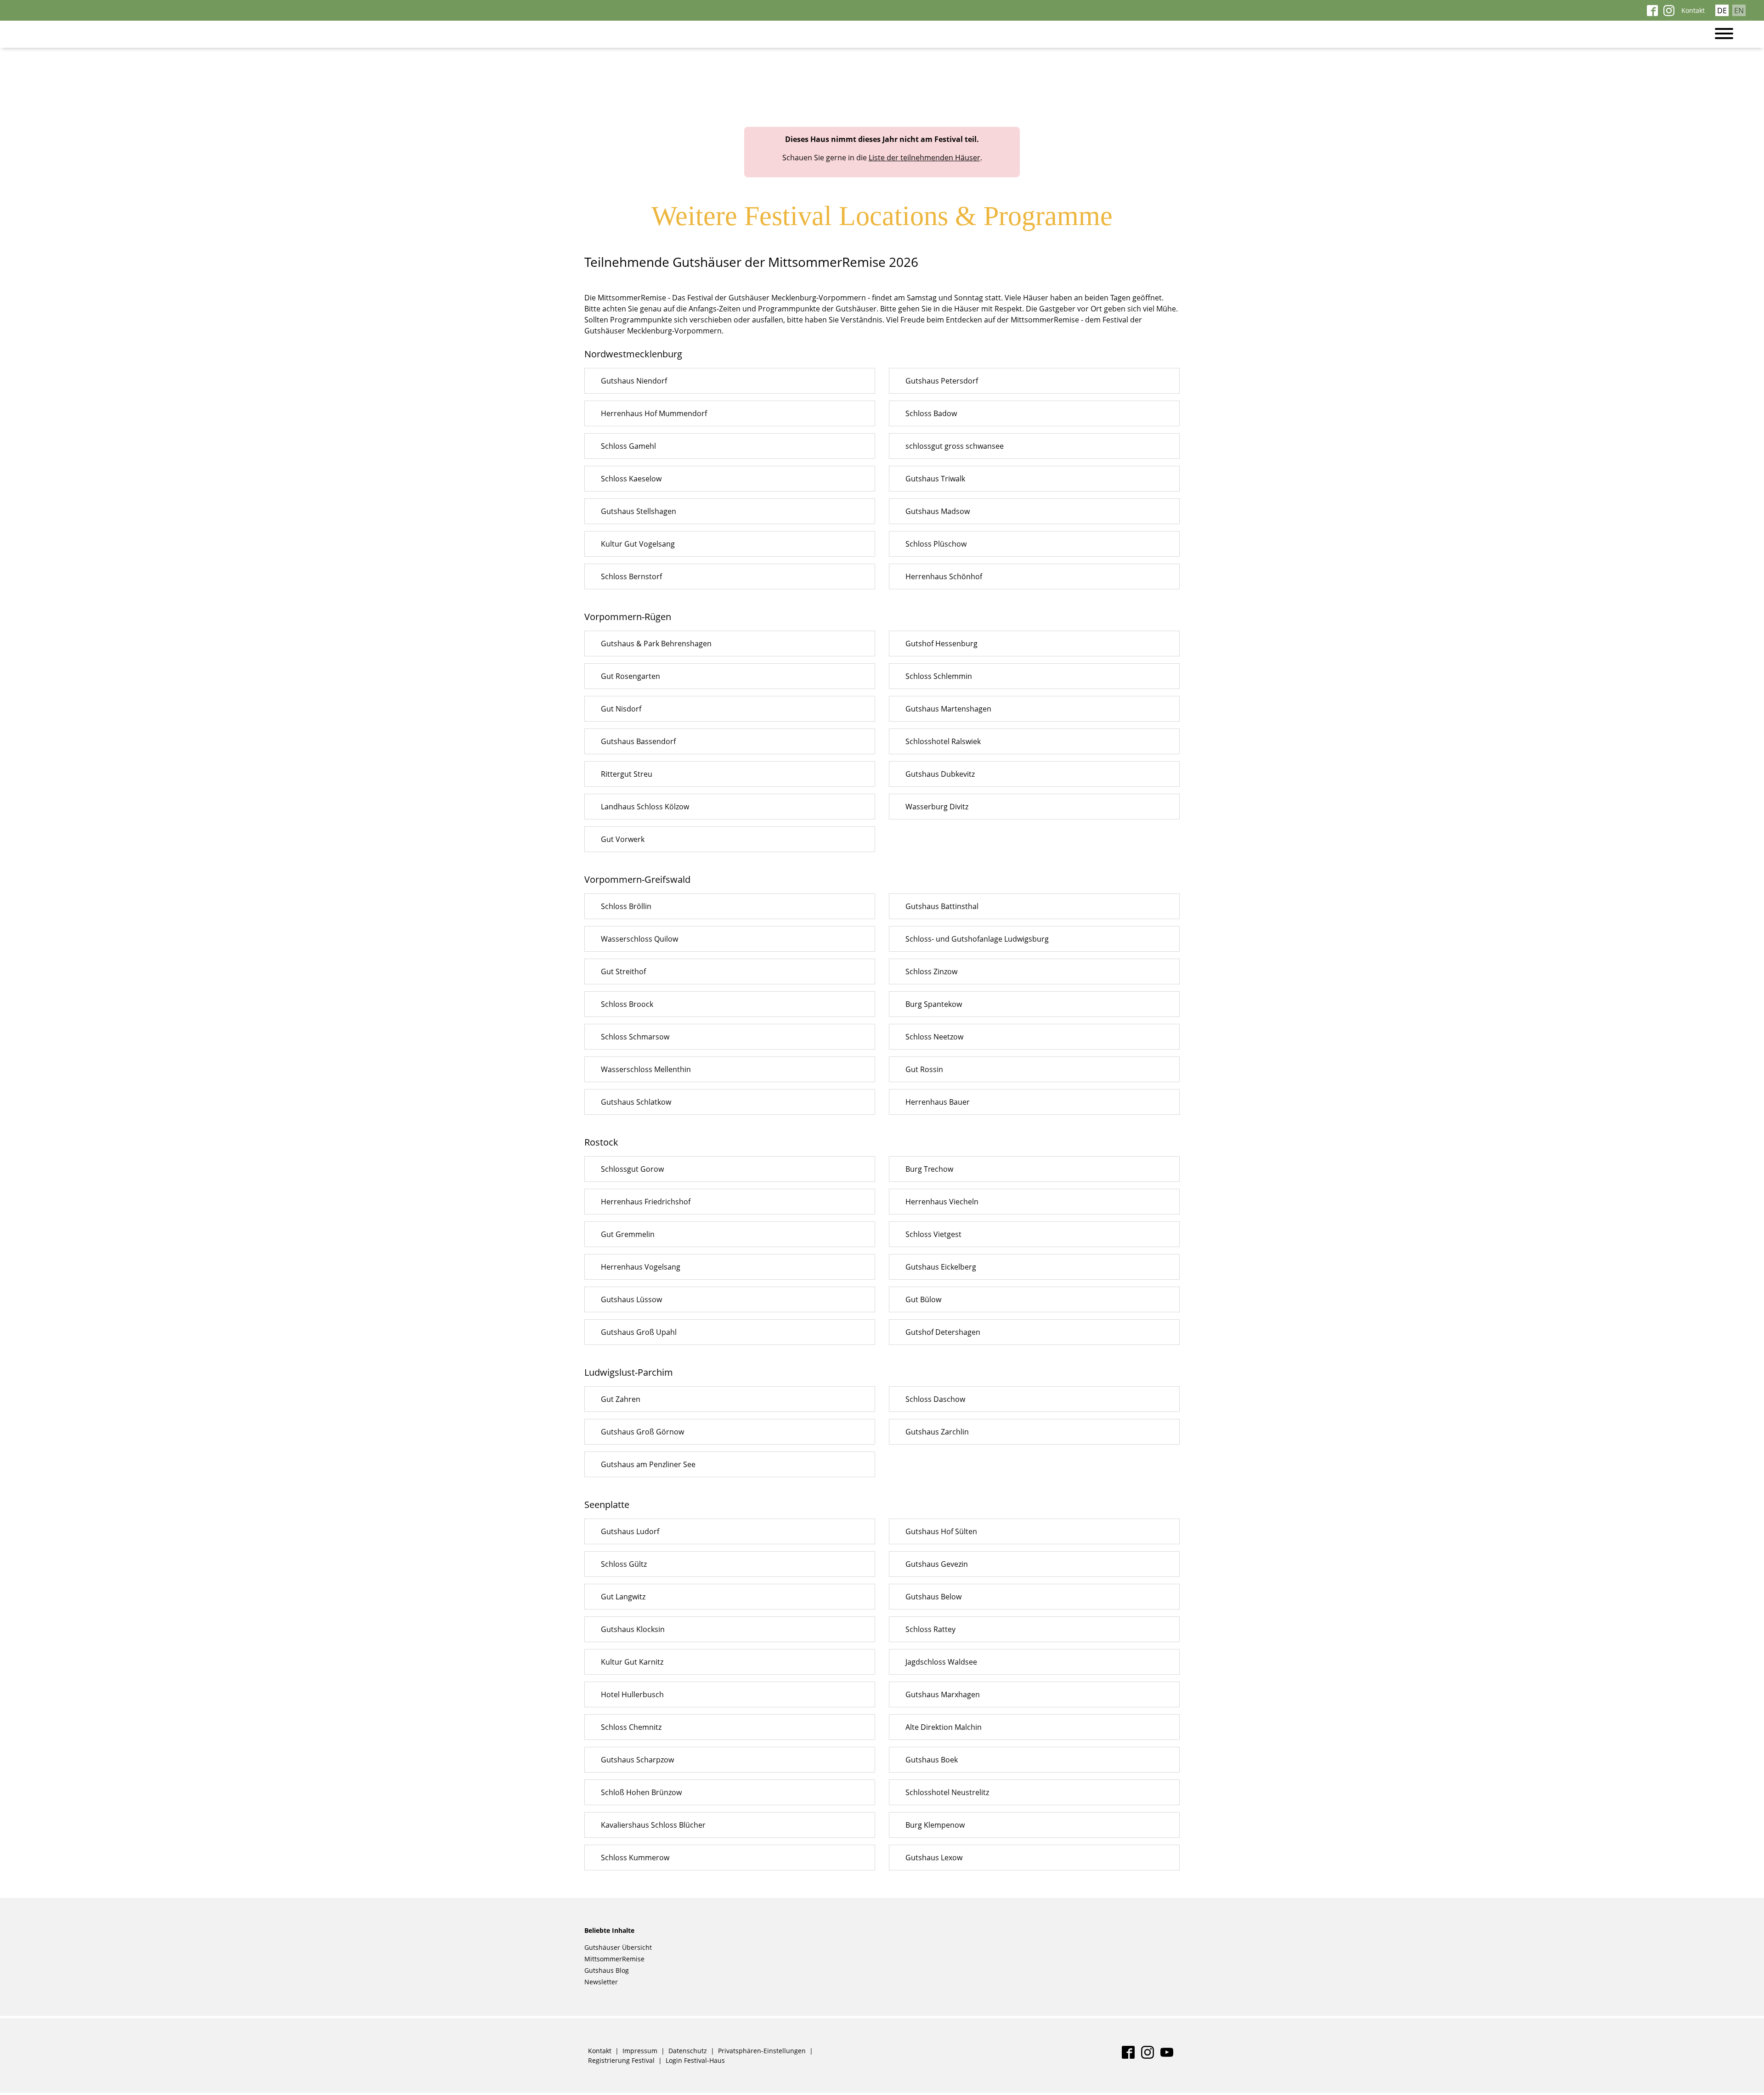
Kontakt (1693, 10)
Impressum (640, 2051)
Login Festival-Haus (695, 2060)
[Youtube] (1167, 2056)
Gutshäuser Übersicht (618, 1947)
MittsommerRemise (614, 1959)
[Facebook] (1652, 13)
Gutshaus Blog (607, 1970)
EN (1739, 11)
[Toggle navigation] (1729, 34)
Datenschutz (688, 2051)
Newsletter (601, 1982)
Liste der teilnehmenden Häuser (924, 158)
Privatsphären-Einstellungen (762, 2051)
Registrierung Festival (621, 2060)
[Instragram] (1669, 13)
